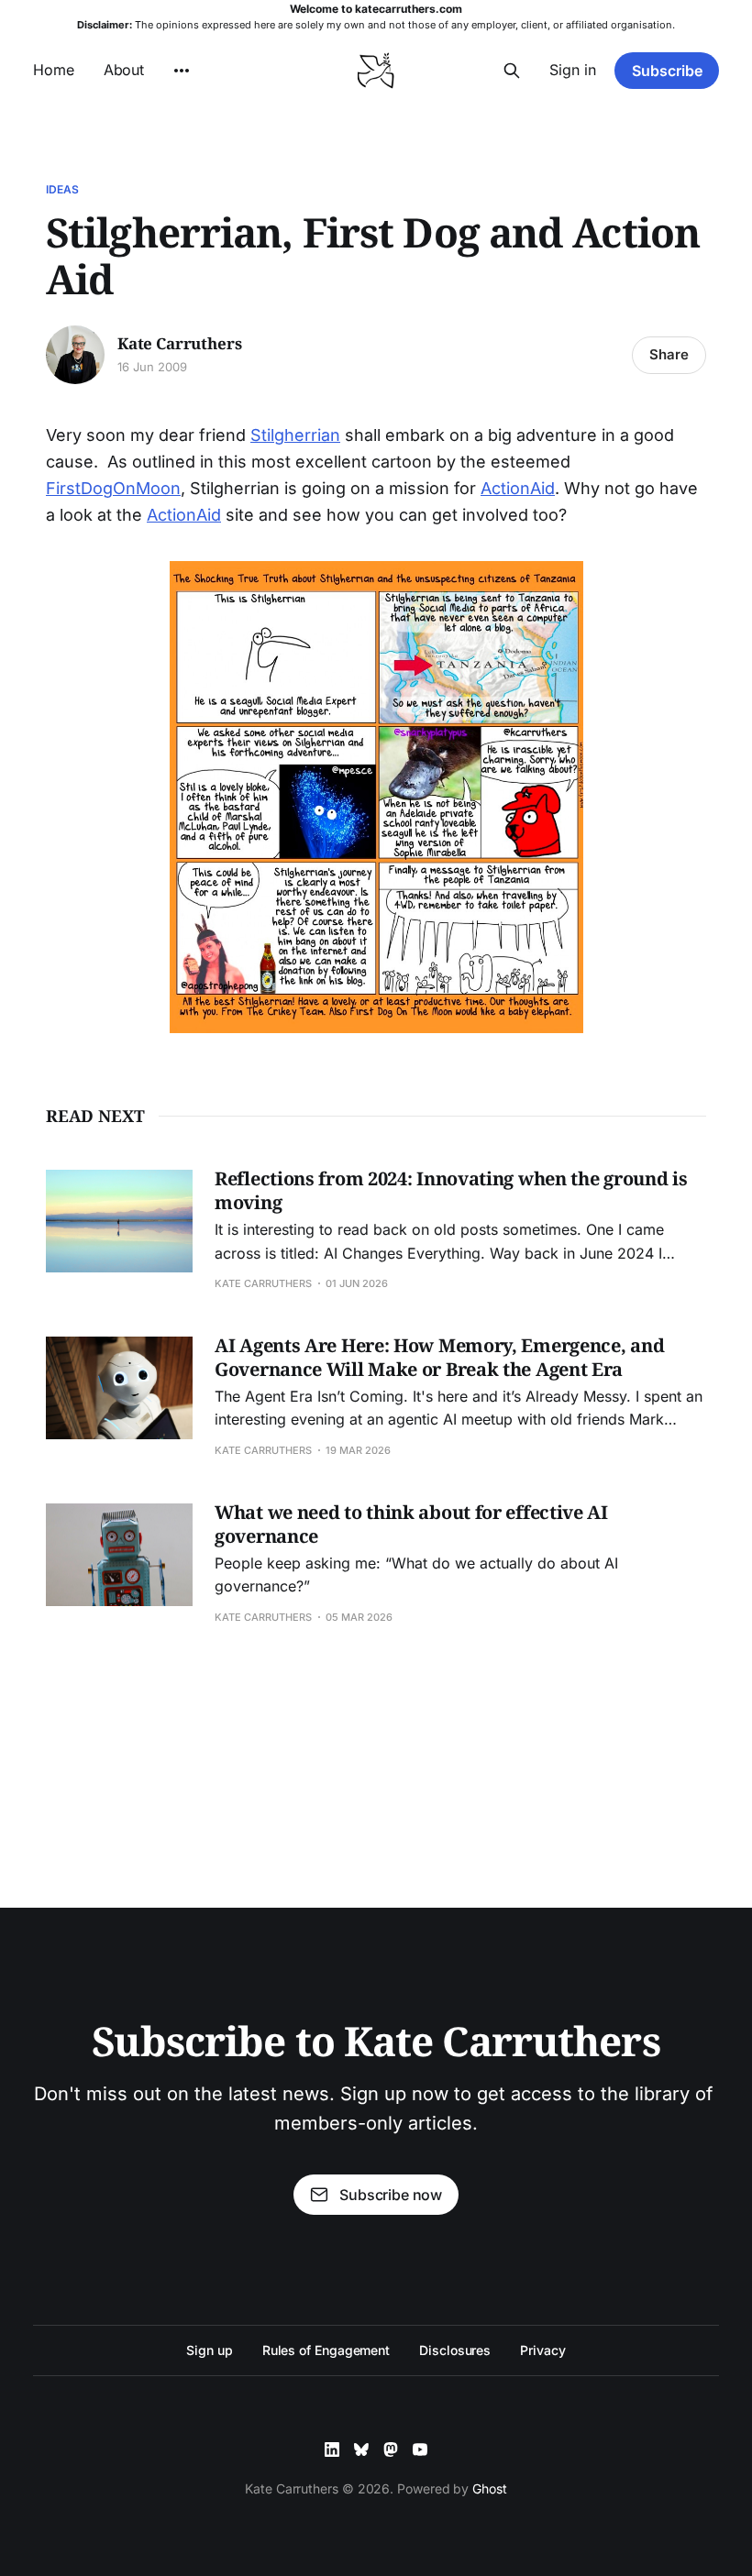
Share (669, 354)
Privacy (542, 2350)
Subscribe (667, 71)
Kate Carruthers (179, 344)
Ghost (490, 2488)
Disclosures (455, 2350)
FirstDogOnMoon (113, 488)
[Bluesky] (361, 2449)
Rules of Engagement (326, 2350)
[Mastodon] (391, 2449)
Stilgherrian (295, 435)
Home (54, 70)
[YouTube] (420, 2449)
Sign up (209, 2350)
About (124, 70)
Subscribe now (391, 2195)
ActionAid (518, 488)
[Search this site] (512, 71)
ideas (63, 189)
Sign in (573, 70)
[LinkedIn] (332, 2449)
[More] (182, 71)
